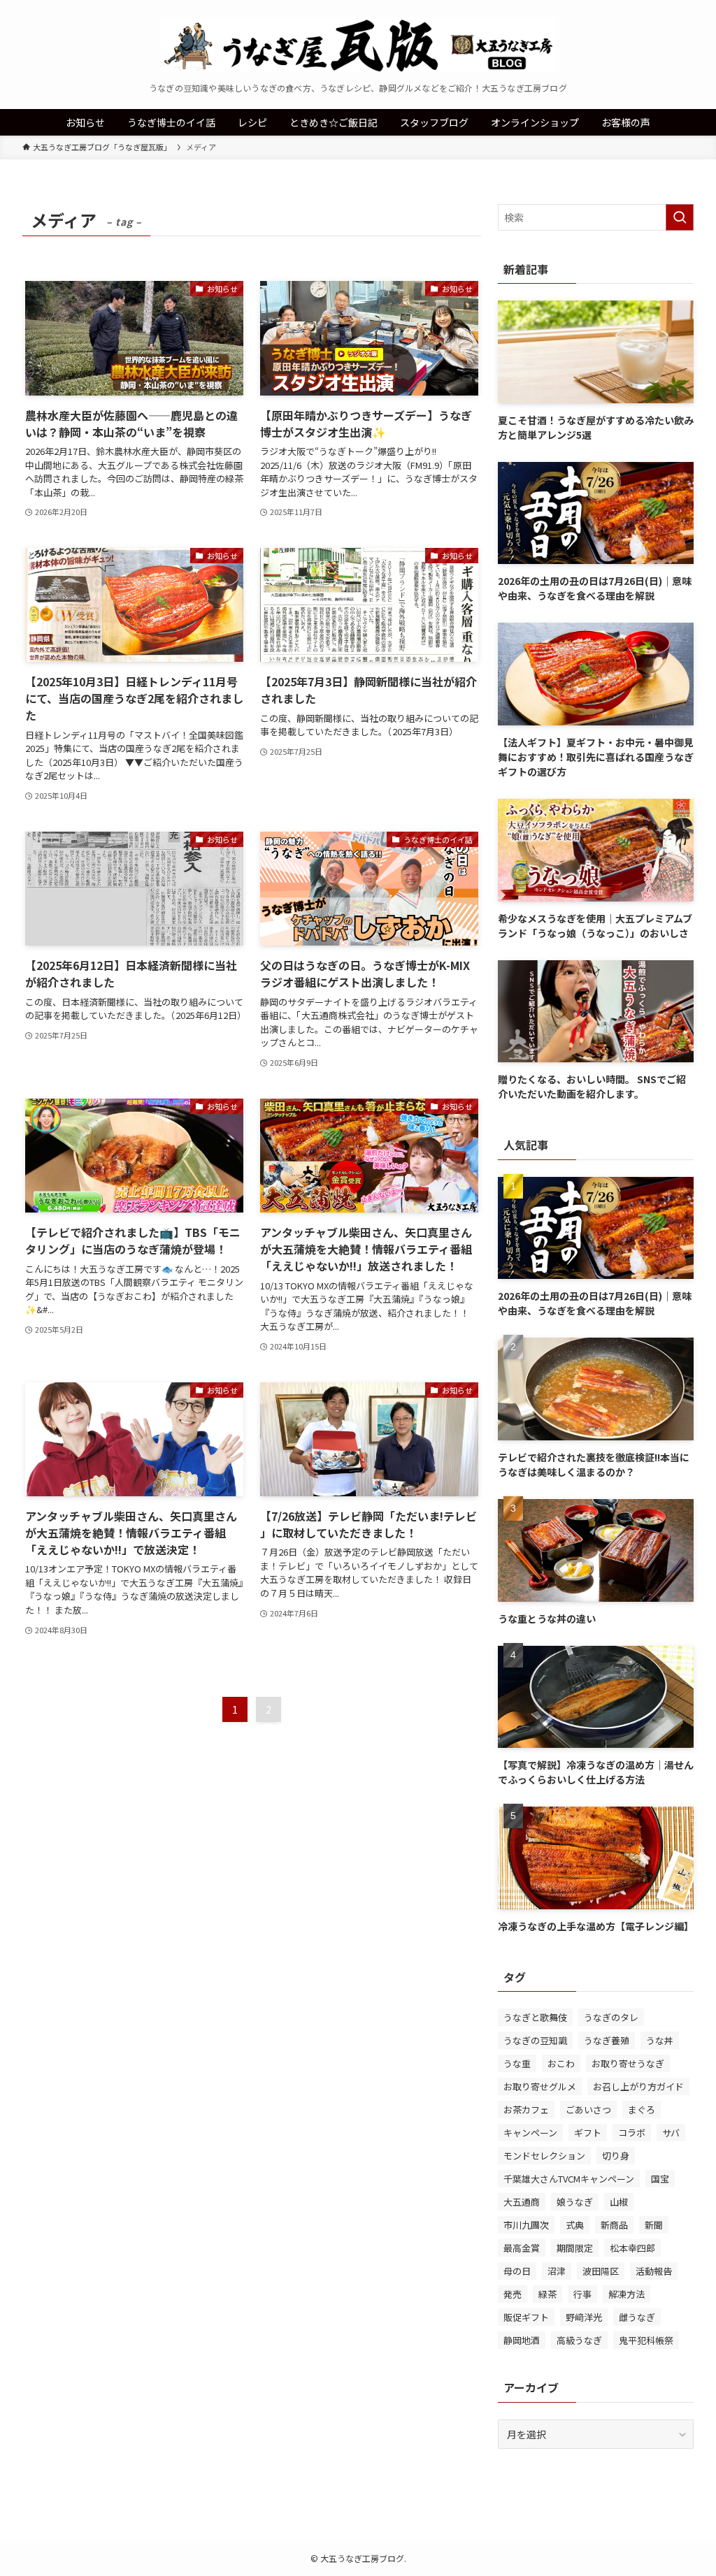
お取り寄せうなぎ (628, 2063)
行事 (582, 2294)
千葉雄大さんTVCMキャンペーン (569, 2179)
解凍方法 (626, 2294)
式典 (575, 2225)
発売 (513, 2294)
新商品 (614, 2225)
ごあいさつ (588, 2110)
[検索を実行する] (680, 217)
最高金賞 (522, 2248)
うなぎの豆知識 (535, 2040)
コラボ (632, 2133)
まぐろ (642, 2110)
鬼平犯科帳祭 (646, 2340)
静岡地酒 (522, 2340)
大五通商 (522, 2202)
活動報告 (654, 2271)
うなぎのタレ (611, 2017)
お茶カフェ (526, 2110)
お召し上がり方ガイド (638, 2086)
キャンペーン (530, 2133)
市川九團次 (526, 2225)
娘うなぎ (575, 2202)
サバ (671, 2133)
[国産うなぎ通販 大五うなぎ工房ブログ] (358, 45)
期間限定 (575, 2248)
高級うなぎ (579, 2340)
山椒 (619, 2202)
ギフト (588, 2133)
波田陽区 (601, 2271)
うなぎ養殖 (607, 2040)
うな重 (517, 2063)
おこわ (561, 2063)
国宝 (660, 2179)
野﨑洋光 (584, 2317)
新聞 (654, 2225)
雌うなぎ (637, 2317)
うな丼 (660, 2040)
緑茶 (547, 2294)
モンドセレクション (544, 2156)
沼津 (557, 2271)
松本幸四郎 (632, 2248)
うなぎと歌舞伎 (535, 2017)
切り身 (616, 2156)
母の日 (517, 2271)
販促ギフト (526, 2317)
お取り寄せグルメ (540, 2086)
